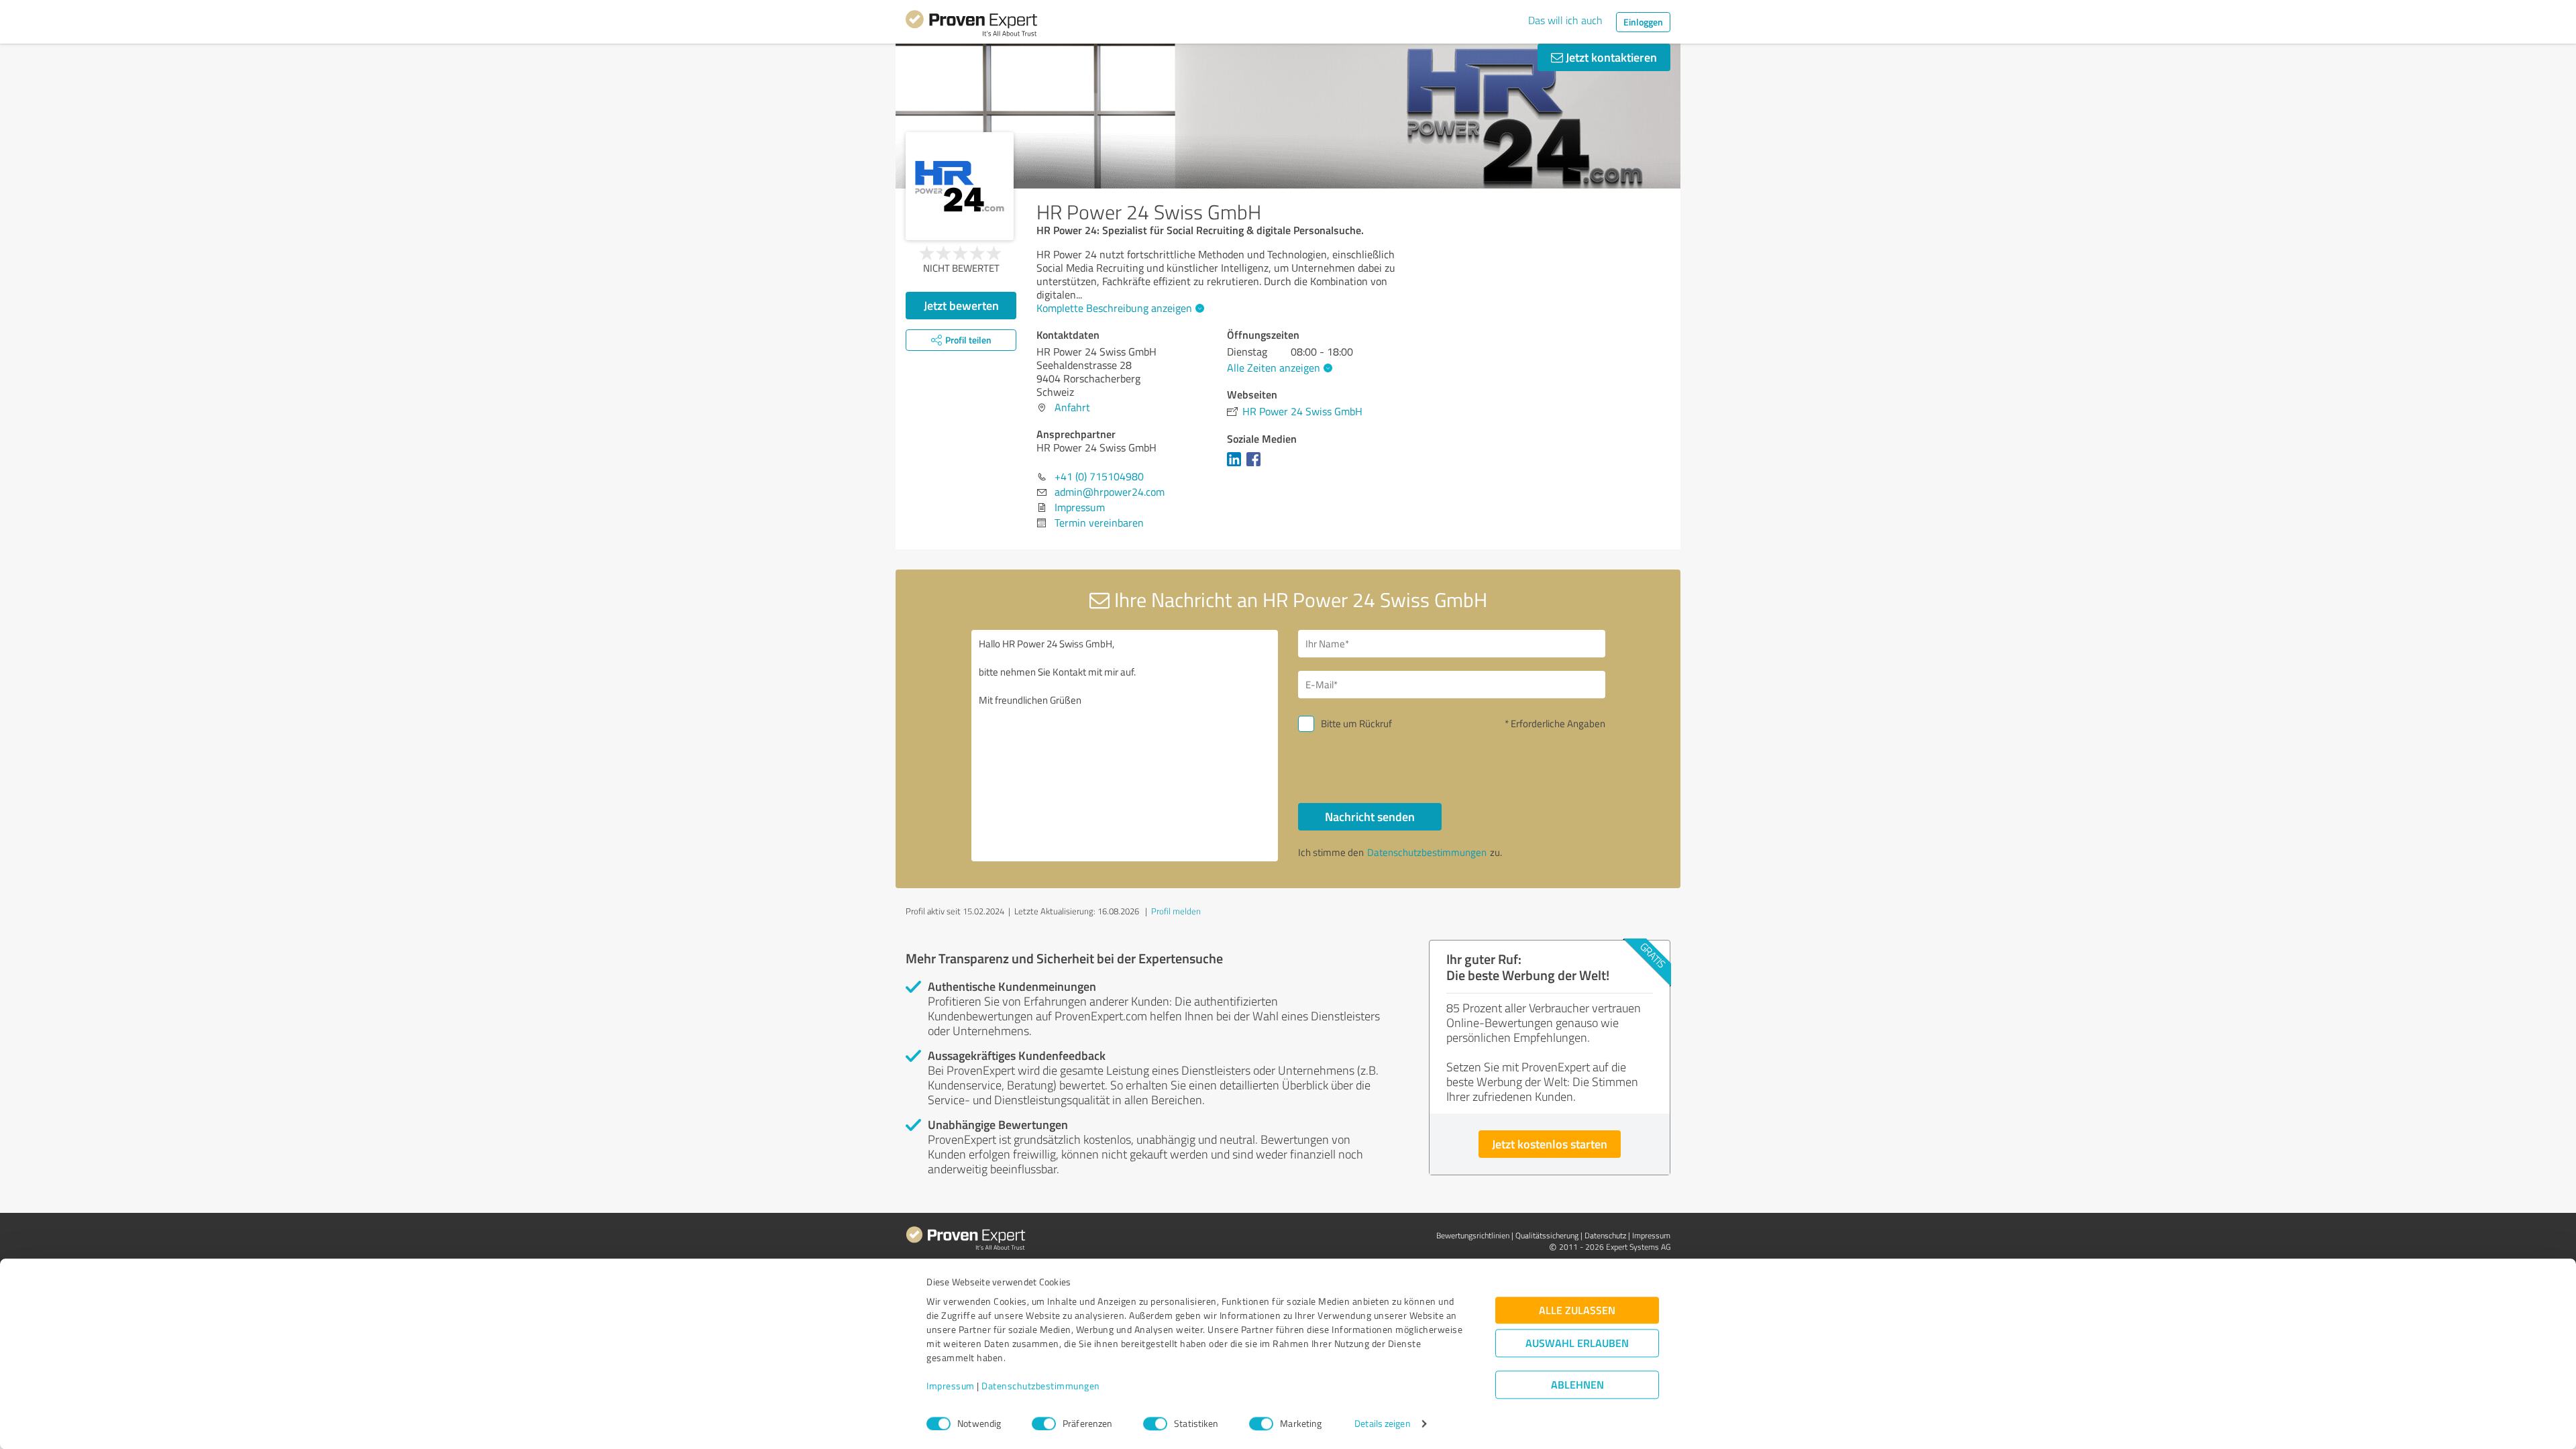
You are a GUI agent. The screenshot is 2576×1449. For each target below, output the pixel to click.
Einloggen (1643, 22)
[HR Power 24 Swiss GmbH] (960, 186)
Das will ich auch (1565, 20)
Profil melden (1176, 911)
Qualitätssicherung (1547, 1235)
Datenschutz (1605, 1235)
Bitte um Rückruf (1356, 723)
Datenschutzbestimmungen (1041, 1386)
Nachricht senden (1370, 816)
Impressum (951, 1386)
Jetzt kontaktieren (1610, 57)
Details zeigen (1382, 1424)
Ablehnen (1577, 1385)
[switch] (1044, 1424)
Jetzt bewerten (961, 305)
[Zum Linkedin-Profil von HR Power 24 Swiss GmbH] (1237, 466)
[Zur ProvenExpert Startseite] (971, 25)
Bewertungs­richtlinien (1473, 1235)
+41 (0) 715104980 (1099, 476)
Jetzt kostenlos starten (1550, 1144)
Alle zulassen (1577, 1310)
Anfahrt (1072, 407)
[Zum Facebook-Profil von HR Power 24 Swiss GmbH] (1256, 466)
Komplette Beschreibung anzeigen (1114, 308)
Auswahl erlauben (1577, 1343)
